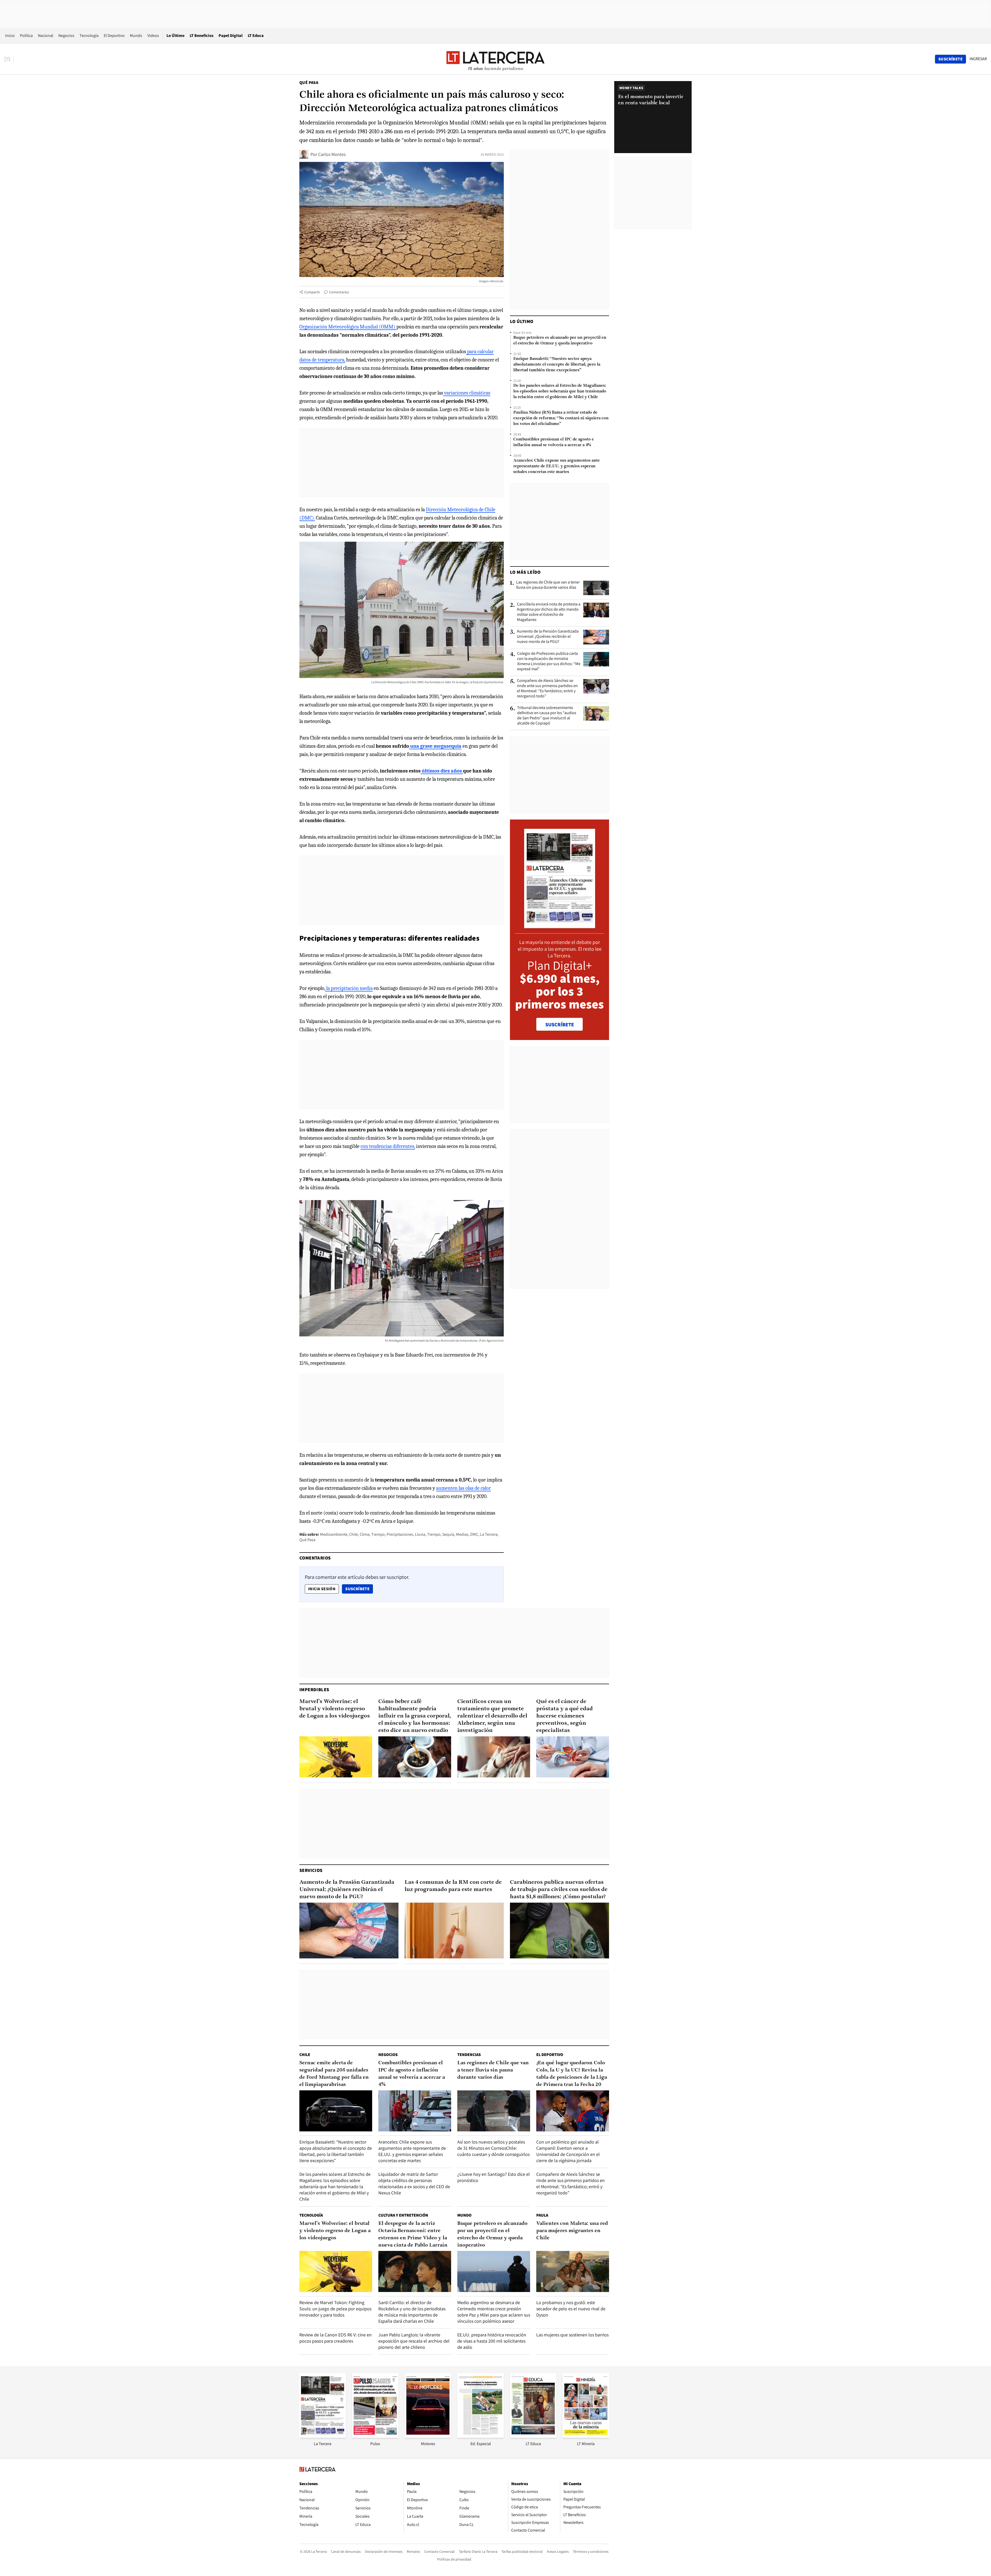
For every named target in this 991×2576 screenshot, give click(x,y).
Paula (542, 2215)
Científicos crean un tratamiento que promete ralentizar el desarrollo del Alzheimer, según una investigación (492, 1716)
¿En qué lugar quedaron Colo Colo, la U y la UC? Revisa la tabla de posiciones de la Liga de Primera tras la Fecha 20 (572, 2074)
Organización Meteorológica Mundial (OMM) (347, 327)
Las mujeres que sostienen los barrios (572, 2335)
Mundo (136, 36)
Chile (354, 1534)
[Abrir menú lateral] (9, 59)
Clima (365, 1534)
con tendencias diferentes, (388, 1146)
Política (26, 36)
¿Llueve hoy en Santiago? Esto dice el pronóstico (494, 2177)
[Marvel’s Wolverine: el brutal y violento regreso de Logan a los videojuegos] (336, 1757)
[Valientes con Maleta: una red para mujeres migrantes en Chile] (573, 2271)
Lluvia (420, 1534)
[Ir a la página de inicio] (495, 59)
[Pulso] (375, 2436)
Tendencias (469, 2055)
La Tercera (489, 1534)
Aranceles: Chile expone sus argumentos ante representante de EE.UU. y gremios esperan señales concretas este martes (557, 466)
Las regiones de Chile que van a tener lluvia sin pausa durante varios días (548, 585)
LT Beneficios (202, 36)
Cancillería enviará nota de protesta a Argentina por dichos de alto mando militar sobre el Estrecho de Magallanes (549, 612)
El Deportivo (114, 36)
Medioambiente (334, 1534)
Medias (462, 1534)
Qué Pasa (309, 82)
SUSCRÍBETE (560, 1025)
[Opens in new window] (428, 2436)
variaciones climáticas (467, 393)
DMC (474, 1534)
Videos (153, 36)
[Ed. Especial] (481, 2436)
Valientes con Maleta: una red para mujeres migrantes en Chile (572, 2231)
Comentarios (339, 292)
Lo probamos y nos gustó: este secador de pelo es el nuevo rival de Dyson (571, 2309)
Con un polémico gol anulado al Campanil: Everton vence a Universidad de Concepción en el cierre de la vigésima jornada (568, 2151)
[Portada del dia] (560, 925)
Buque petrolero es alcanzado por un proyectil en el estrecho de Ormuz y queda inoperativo (560, 341)
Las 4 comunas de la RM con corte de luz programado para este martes (453, 1886)
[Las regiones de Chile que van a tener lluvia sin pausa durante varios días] (596, 588)
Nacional (46, 36)
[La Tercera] (323, 2436)
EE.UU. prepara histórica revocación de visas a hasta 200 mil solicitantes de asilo (492, 2341)
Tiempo (378, 1534)
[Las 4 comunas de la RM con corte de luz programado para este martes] (454, 1931)
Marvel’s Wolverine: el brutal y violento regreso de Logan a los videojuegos (335, 1709)
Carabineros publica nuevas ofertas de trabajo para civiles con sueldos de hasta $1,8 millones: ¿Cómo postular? (559, 1890)
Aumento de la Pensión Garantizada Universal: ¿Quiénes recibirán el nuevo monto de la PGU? (548, 636)
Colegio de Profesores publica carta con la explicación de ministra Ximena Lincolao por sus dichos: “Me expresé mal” (549, 661)
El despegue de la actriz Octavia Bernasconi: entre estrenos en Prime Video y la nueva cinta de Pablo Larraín (413, 2234)
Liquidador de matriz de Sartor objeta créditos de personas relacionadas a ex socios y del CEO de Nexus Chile (414, 2183)
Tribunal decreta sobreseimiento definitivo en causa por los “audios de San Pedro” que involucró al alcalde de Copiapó (547, 715)
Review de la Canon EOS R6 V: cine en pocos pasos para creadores (335, 2338)
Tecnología (89, 36)
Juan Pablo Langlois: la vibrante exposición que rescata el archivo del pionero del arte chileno (414, 2341)
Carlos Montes (332, 154)
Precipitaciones (400, 1534)
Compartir (312, 292)
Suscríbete (359, 1589)
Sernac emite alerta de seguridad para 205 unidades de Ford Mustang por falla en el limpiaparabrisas (334, 2074)
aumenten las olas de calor (463, 1488)
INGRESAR (978, 59)
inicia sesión (322, 1589)
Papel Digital (231, 36)
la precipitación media (349, 988)
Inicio (10, 36)
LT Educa (256, 36)
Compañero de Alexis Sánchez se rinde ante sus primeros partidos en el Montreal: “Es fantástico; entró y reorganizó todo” (547, 688)
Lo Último (175, 36)
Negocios (66, 36)
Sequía (448, 1534)
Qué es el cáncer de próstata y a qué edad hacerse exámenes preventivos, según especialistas (565, 1716)
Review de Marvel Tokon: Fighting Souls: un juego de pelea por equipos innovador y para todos (335, 2309)
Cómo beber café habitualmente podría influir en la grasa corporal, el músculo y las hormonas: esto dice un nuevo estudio (415, 1716)
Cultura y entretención (403, 2215)
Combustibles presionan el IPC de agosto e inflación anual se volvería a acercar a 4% (554, 442)
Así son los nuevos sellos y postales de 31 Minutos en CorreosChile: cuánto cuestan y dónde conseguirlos (493, 2148)
